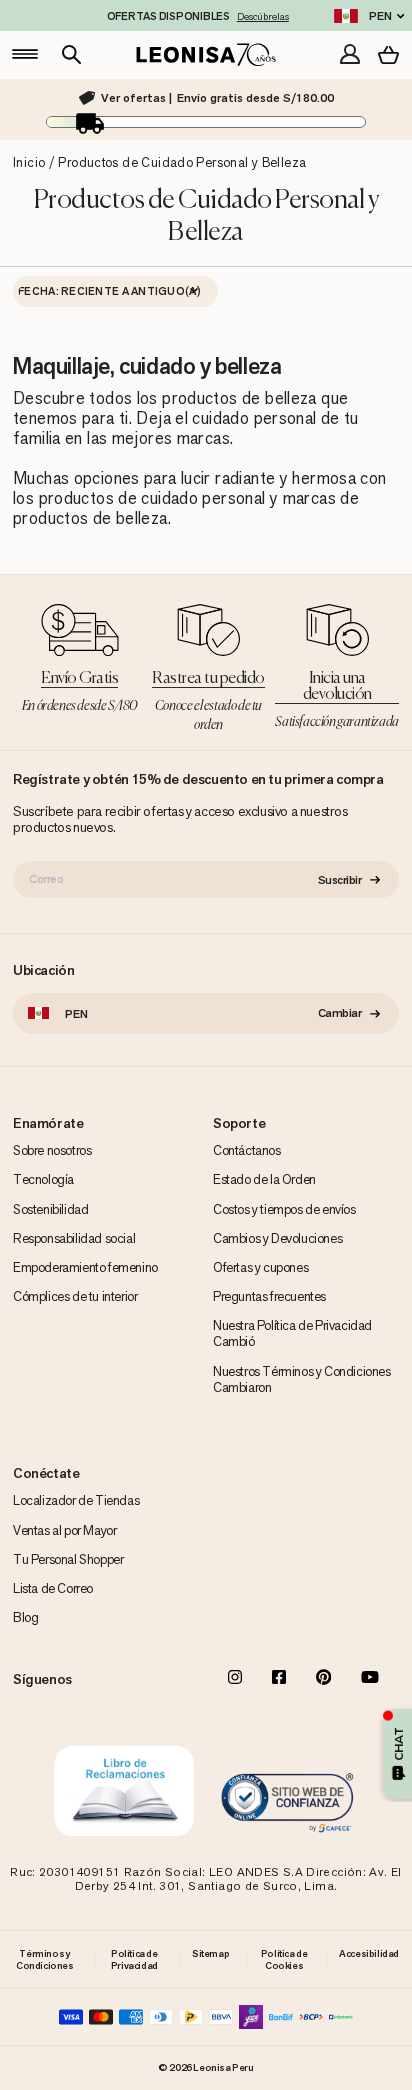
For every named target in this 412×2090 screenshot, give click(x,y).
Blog (25, 1617)
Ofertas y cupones (260, 1267)
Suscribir (340, 880)
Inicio (29, 162)
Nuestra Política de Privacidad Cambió (292, 1333)
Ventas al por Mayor (64, 1530)
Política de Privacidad (134, 1959)
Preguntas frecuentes (269, 1296)
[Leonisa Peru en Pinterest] (324, 1679)
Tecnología (43, 1179)
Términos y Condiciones (45, 1959)
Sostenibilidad (50, 1209)
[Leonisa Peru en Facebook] (279, 1679)
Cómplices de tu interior (75, 1296)
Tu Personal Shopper (68, 1559)
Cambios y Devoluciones (277, 1238)
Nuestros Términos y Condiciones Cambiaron (302, 1379)
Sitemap (210, 1953)
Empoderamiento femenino (85, 1267)
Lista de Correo (53, 1588)
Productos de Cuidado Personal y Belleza (182, 162)
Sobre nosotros (52, 1150)
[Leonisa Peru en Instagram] (235, 1679)
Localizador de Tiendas (76, 1500)
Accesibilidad (369, 1953)
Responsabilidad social (74, 1238)
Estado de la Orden (264, 1179)
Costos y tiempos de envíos (284, 1209)
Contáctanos (247, 1150)
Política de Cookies (284, 1959)
